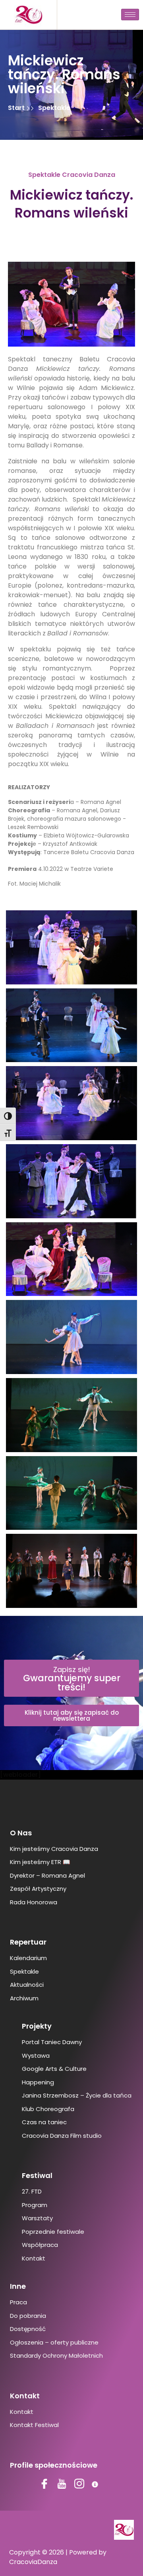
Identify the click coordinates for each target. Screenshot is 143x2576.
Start (17, 108)
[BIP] (98, 2485)
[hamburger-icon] (130, 15)
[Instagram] (80, 2485)
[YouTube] (63, 2485)
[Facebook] (45, 2485)
